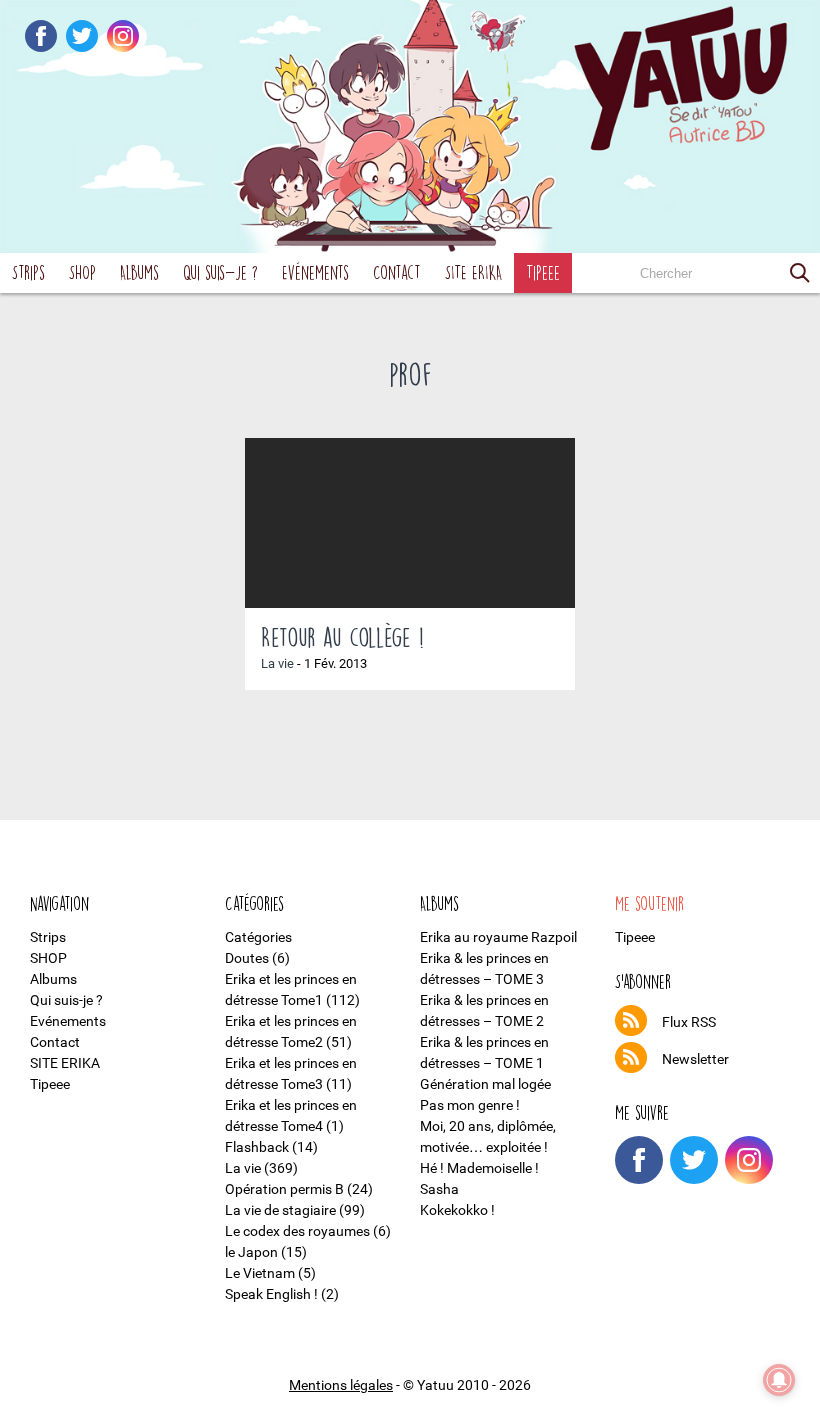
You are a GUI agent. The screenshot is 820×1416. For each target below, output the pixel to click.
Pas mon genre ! (470, 1105)
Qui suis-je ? (220, 272)
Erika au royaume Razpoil (498, 937)
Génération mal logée (485, 1084)
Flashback (257, 1147)
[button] (800, 273)
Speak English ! (271, 1294)
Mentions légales (341, 1385)
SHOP (82, 272)
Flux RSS (689, 1022)
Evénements (315, 272)
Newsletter (695, 1059)
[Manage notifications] (779, 1380)
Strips (28, 272)
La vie (277, 663)
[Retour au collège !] (410, 523)
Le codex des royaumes (297, 1231)
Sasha (439, 1189)
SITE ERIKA (473, 272)
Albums (139, 272)
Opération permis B (284, 1189)
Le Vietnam (260, 1273)
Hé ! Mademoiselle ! (479, 1168)
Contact (397, 272)
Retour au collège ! (342, 637)
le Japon (251, 1252)
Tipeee (543, 272)
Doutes (247, 958)
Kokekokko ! (457, 1210)
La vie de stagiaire (280, 1210)
